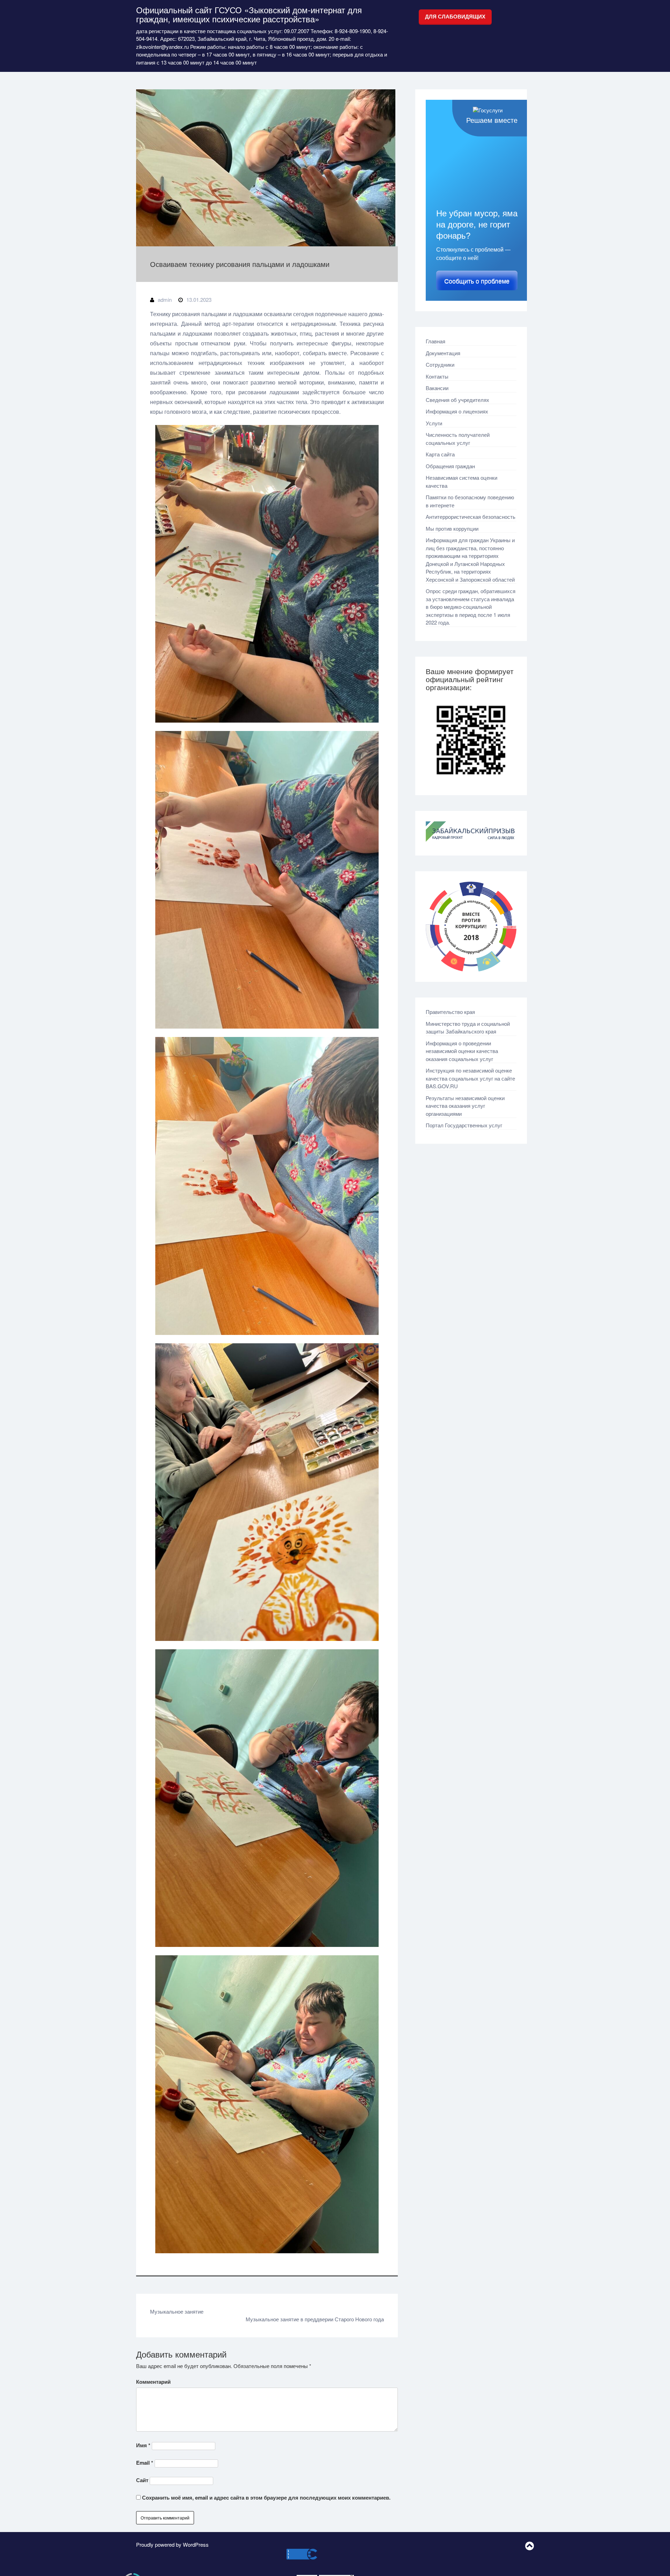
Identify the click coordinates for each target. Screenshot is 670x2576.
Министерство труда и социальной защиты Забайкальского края (468, 1028)
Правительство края (450, 1012)
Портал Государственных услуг (464, 1125)
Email (145, 2463)
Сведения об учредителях (457, 400)
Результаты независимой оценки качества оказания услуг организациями (465, 1106)
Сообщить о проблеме (477, 281)
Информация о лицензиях (457, 411)
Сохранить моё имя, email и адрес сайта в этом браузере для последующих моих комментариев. (266, 2497)
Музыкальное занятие (177, 2311)
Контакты (437, 376)
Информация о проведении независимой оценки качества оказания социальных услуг (462, 1051)
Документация (443, 353)
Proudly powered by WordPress (172, 2544)
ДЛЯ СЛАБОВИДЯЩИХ (455, 17)
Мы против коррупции (452, 528)
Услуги (434, 423)
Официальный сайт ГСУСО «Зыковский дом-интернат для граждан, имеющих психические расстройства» (249, 14)
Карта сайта (440, 454)
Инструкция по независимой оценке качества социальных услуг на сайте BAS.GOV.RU (470, 1078)
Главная (435, 341)
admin (165, 300)
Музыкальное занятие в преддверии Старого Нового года (315, 2319)
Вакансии (437, 388)
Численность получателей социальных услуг (458, 439)
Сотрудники (440, 364)
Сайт (142, 2480)
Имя (143, 2445)
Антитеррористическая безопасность (471, 517)
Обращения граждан (450, 466)
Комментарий (153, 2382)
